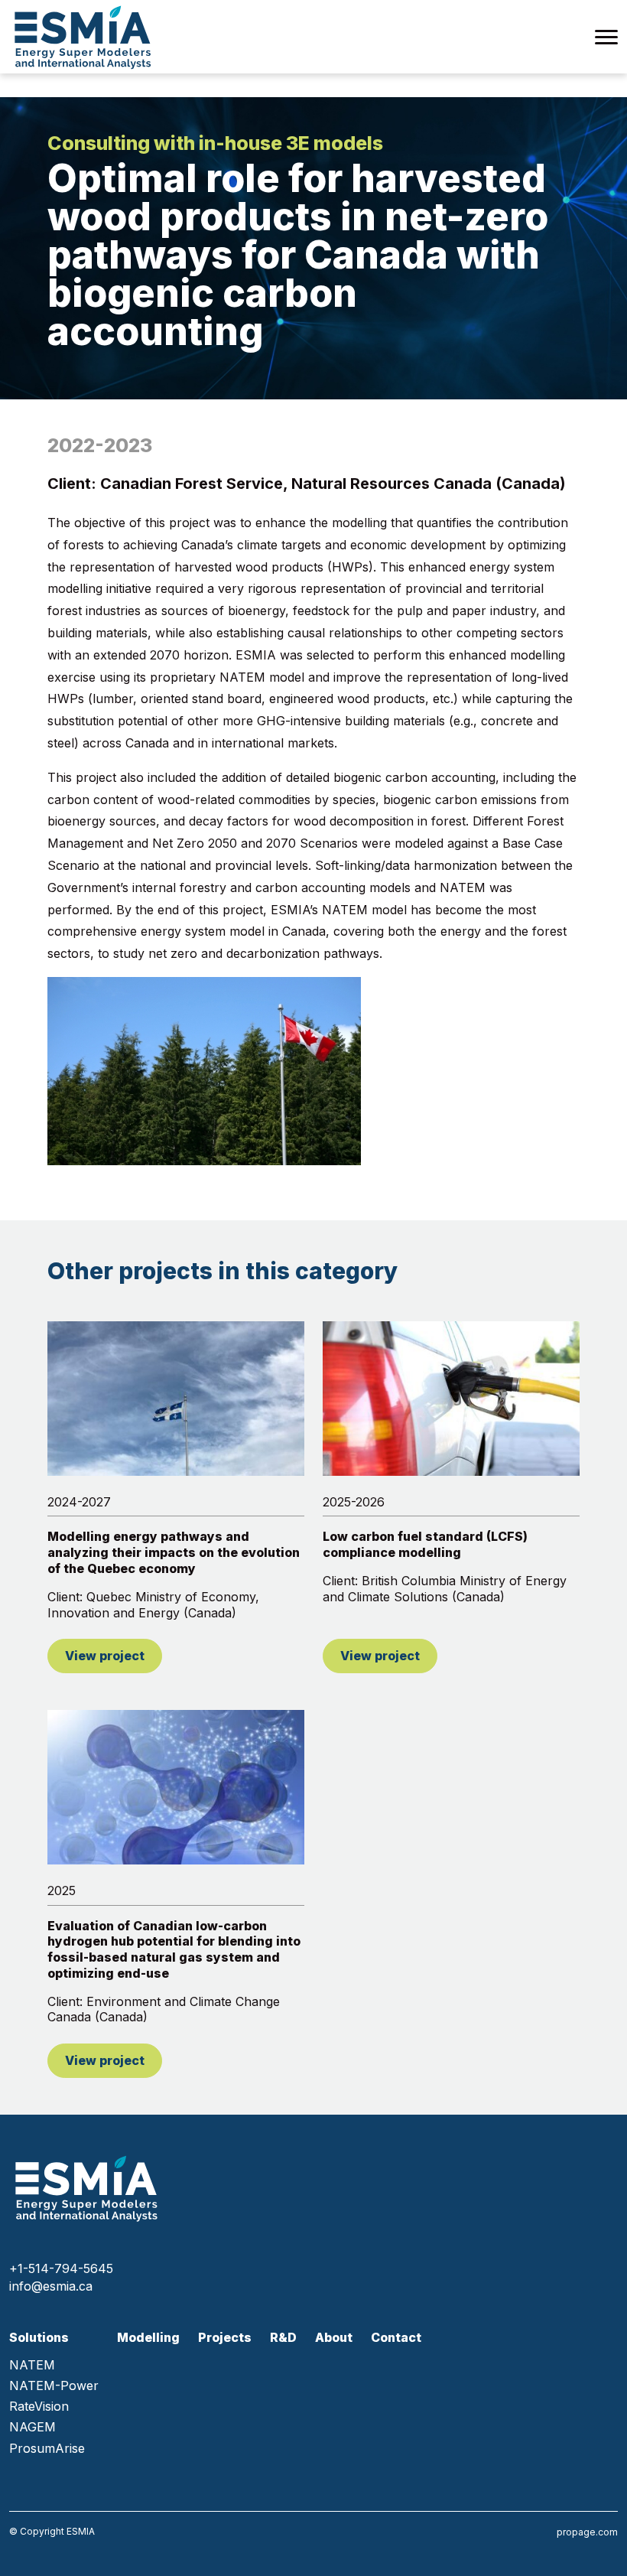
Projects (225, 2337)
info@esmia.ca (51, 2286)
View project (105, 1656)
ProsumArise (47, 2449)
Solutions (39, 2338)
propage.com (587, 2532)
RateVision (39, 2407)
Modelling (148, 2337)
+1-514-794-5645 (61, 2268)
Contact (396, 2337)
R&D (283, 2337)
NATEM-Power (54, 2386)
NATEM (32, 2365)
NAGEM (32, 2427)
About (334, 2337)
